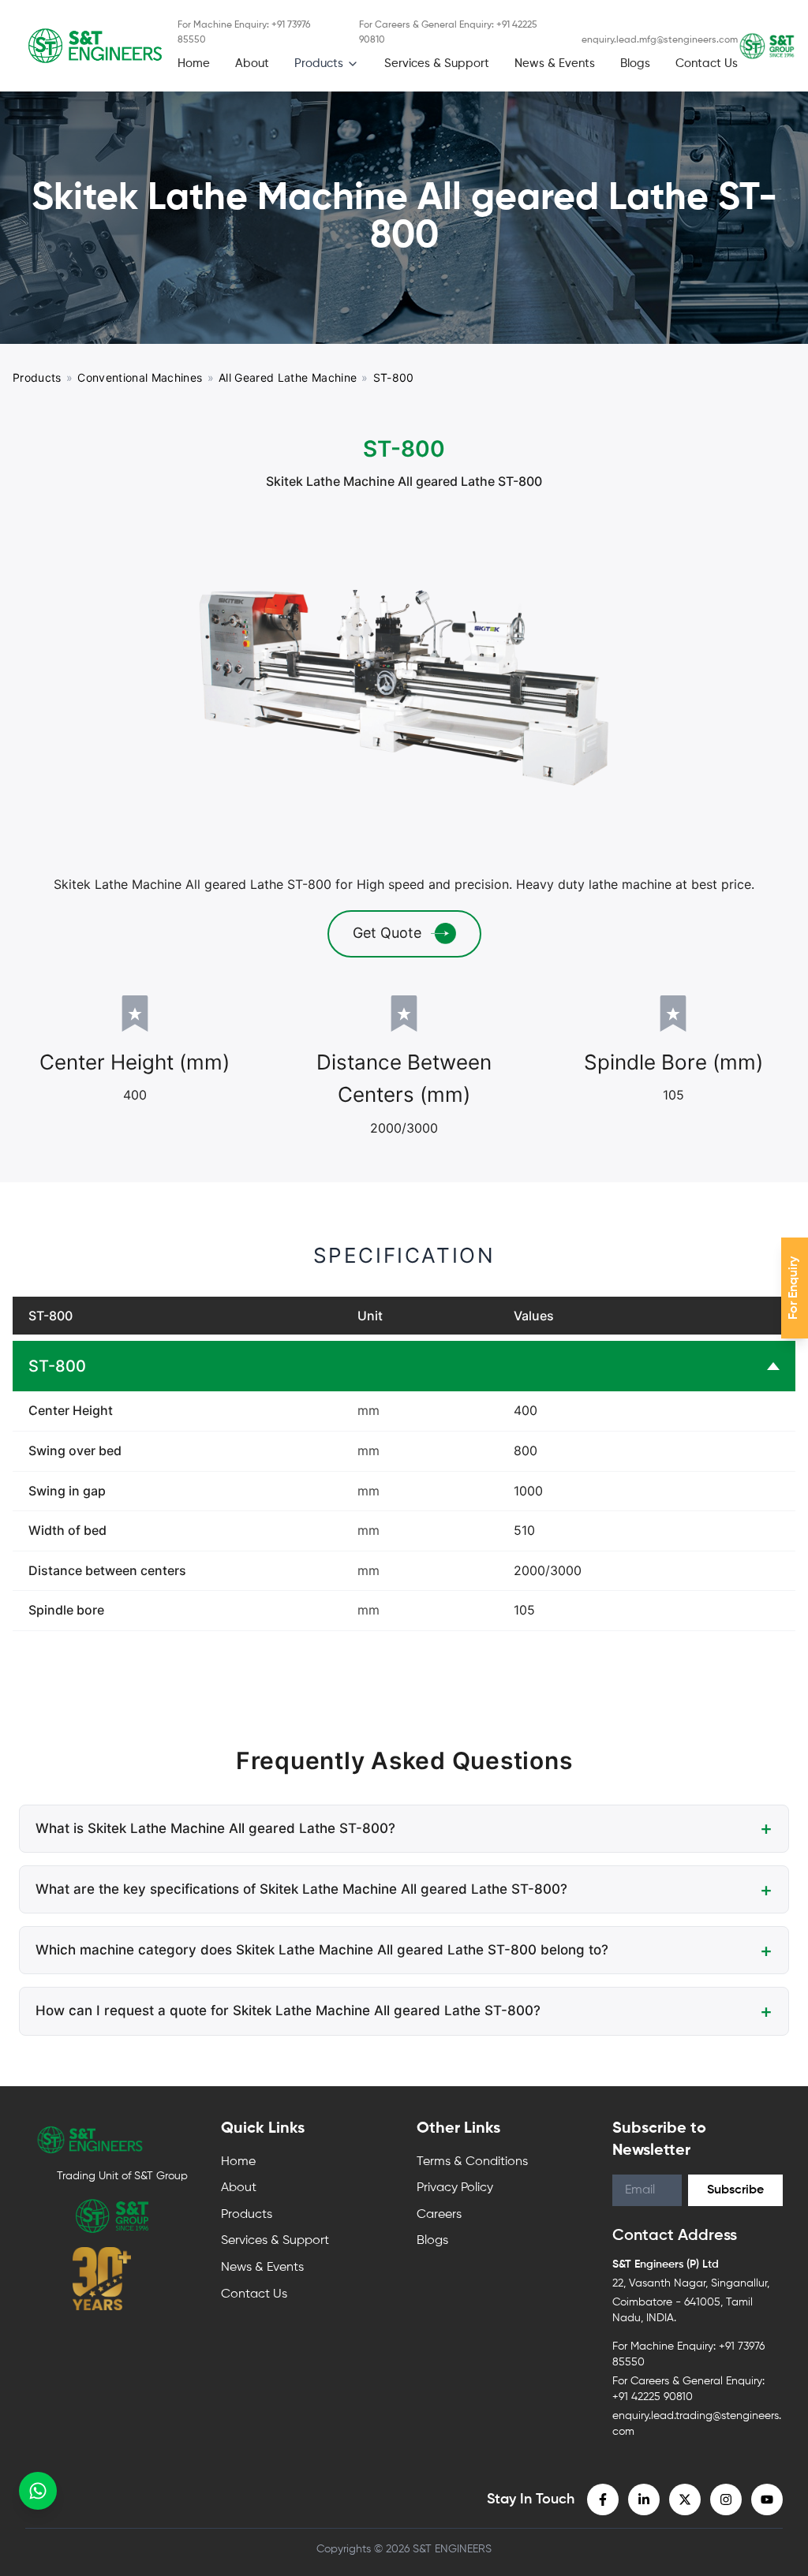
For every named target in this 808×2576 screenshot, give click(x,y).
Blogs (635, 63)
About (252, 63)
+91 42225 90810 (653, 2397)
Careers (439, 2215)
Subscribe (735, 2190)
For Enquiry (794, 1288)
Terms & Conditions (472, 2162)
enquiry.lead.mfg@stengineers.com (660, 40)
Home (194, 63)
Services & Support (437, 63)
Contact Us (707, 63)
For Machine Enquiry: (244, 33)
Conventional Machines (140, 377)
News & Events (555, 63)
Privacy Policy (455, 2188)
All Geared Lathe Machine (288, 377)
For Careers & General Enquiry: (448, 33)
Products (319, 63)
